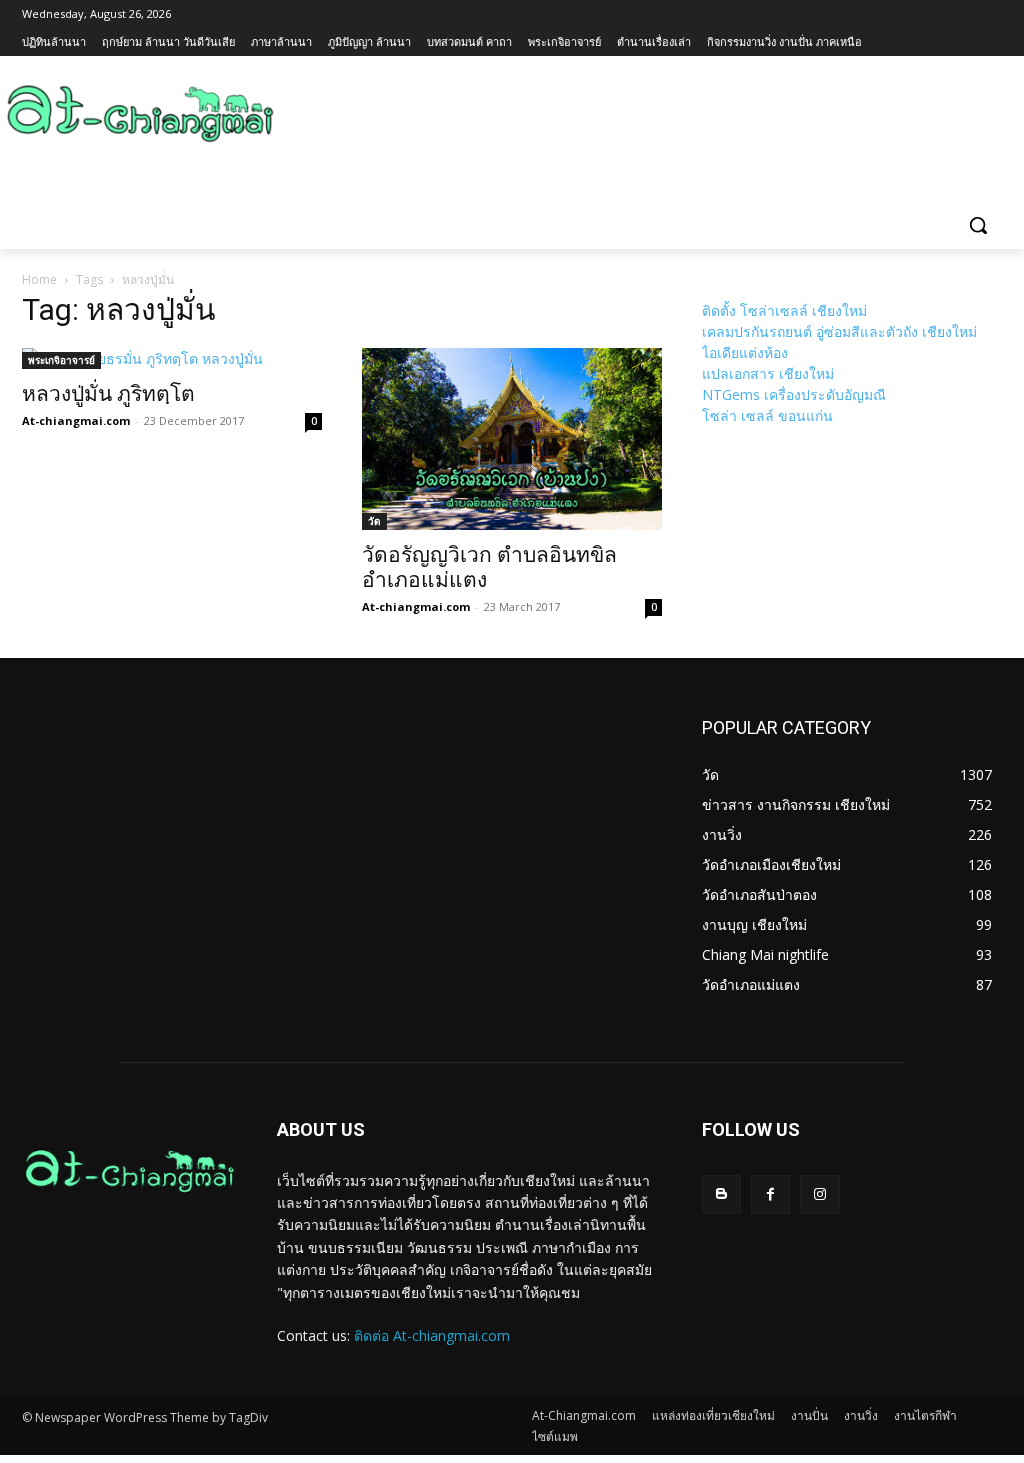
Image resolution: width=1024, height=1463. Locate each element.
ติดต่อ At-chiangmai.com (432, 1335)
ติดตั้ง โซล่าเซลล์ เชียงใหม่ (784, 310)
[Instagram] (819, 1194)
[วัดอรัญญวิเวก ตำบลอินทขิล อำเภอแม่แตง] (512, 439)
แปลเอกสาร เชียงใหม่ (768, 373)
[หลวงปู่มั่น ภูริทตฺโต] (172, 358)
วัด (374, 521)
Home (39, 279)
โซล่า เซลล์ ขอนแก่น (767, 415)
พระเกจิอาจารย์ (61, 360)
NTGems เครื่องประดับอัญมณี (794, 394)
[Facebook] (770, 1194)
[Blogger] (721, 1194)
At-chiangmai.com (76, 420)
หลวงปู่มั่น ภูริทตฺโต (108, 394)
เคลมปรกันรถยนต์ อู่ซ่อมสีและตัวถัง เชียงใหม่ (839, 331)
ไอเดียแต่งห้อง (745, 352)
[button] (978, 225)
